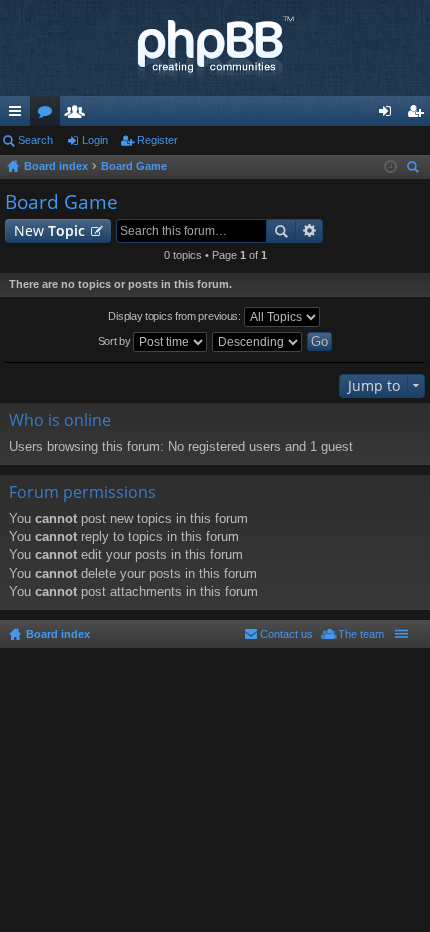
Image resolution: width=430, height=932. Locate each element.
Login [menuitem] (389, 115)
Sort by (116, 341)
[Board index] (215, 48)
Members (79, 115)
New (49, 230)
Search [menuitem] (415, 169)
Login (95, 140)
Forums (49, 115)
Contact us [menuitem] (286, 634)
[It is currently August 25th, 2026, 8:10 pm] (390, 167)
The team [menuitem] (361, 634)
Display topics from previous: (175, 316)
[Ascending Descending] (258, 342)
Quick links (19, 115)
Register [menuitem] (419, 115)
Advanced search (309, 231)
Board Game (61, 202)
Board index (58, 634)
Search (35, 140)
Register (157, 140)
